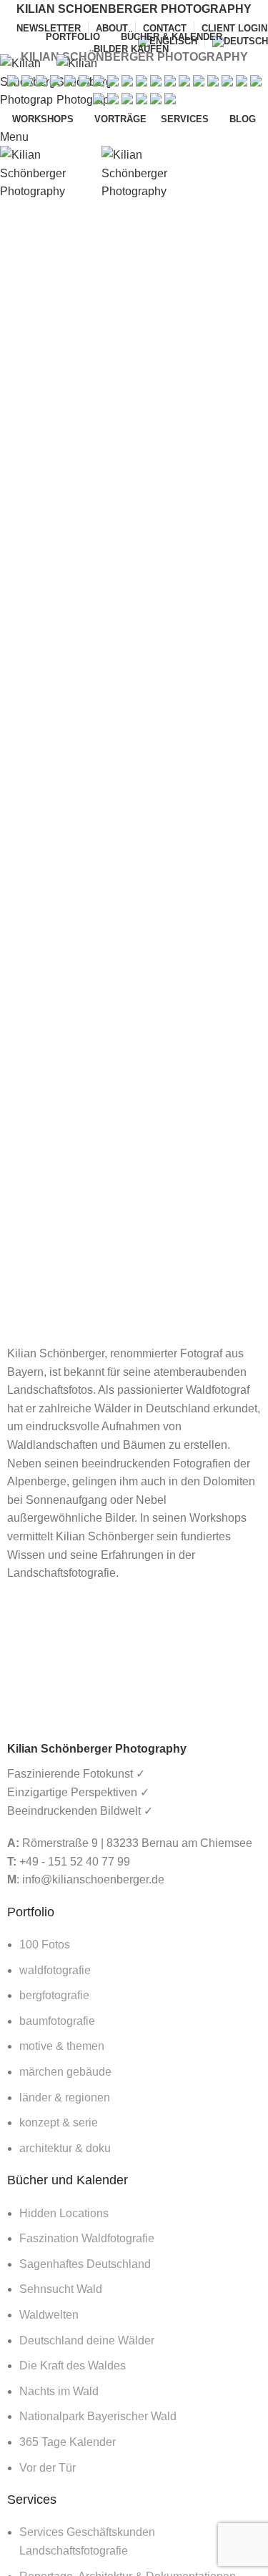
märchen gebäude (65, 2072)
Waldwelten (49, 2315)
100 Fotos (45, 1945)
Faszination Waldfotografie (87, 2238)
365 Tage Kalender (68, 2442)
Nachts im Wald (59, 2391)
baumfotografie (57, 2021)
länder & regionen (65, 2097)
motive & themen (62, 2046)
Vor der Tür (48, 2468)
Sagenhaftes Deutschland (85, 2264)
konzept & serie (59, 2122)
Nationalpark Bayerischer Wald (98, 2416)
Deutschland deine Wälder (87, 2340)
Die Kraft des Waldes (73, 2366)
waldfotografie (55, 1970)
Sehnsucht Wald (61, 2289)
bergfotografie (54, 1995)
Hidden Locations (64, 2213)
